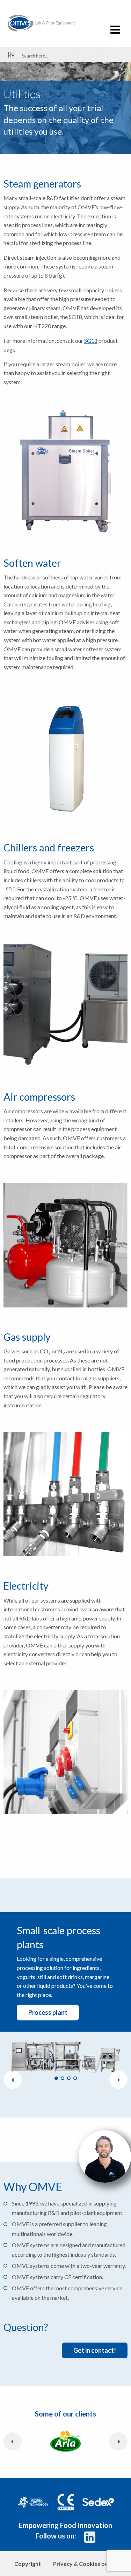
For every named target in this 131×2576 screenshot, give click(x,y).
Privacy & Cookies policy (85, 2564)
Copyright (28, 2564)
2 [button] (63, 2078)
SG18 (91, 341)
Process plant (48, 2012)
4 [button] (75, 2078)
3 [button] (69, 2078)
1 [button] (56, 2078)
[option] (65, 2053)
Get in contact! (95, 2350)
